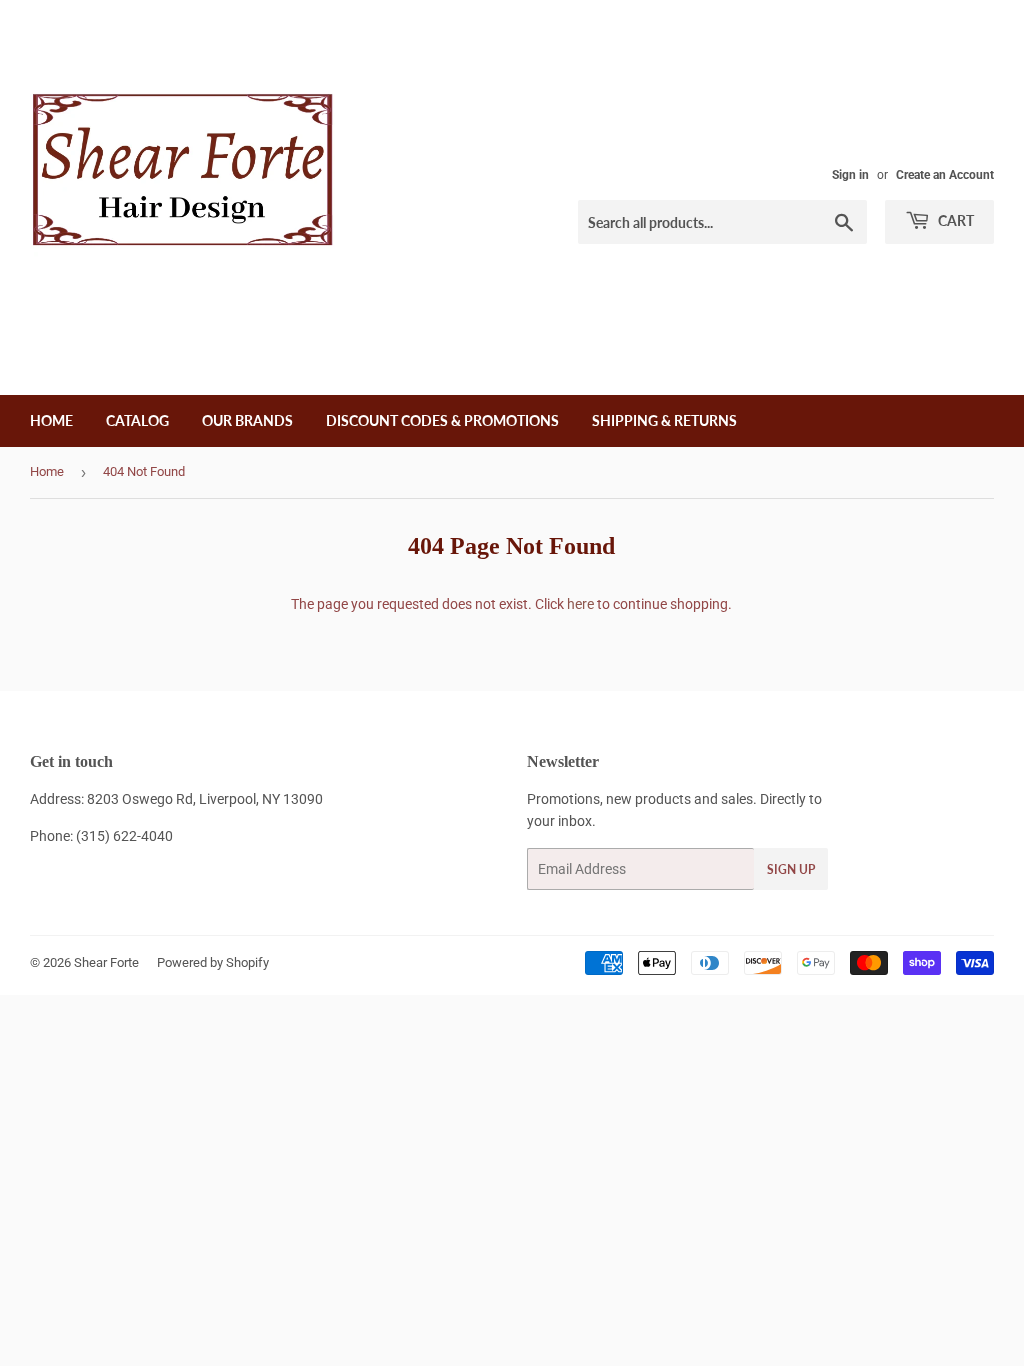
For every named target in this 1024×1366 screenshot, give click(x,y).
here (580, 604)
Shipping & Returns (664, 420)
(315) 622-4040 (124, 836)
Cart (954, 220)
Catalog (137, 420)
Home (51, 420)
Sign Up (791, 869)
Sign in (850, 175)
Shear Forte (106, 962)
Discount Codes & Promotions (442, 420)
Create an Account (945, 175)
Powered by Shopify (213, 962)
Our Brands (247, 420)
